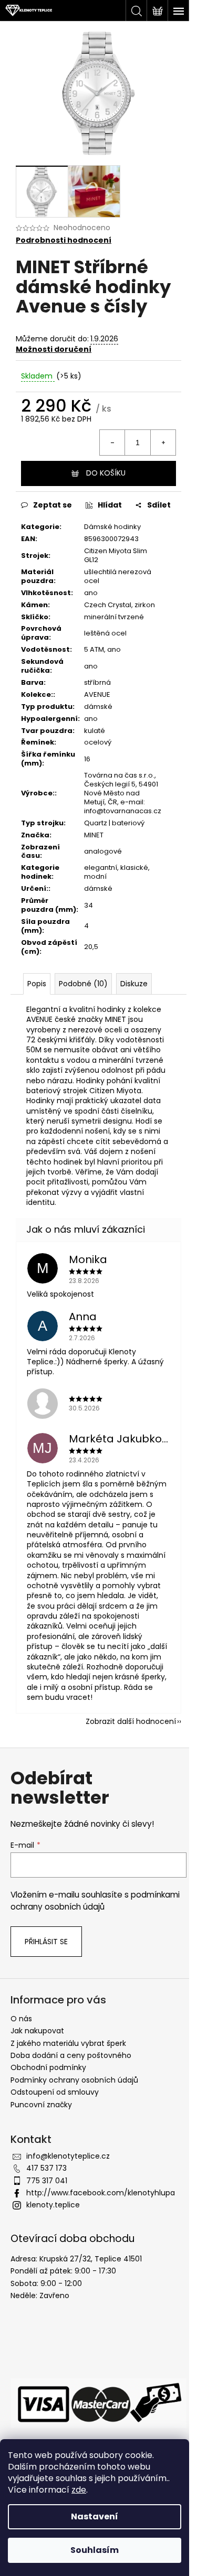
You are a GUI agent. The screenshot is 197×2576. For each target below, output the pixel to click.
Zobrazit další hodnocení (131, 1721)
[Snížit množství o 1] (112, 443)
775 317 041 (47, 2181)
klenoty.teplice (53, 2205)
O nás (21, 2019)
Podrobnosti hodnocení (64, 240)
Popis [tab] (37, 984)
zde (79, 2490)
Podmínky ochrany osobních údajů (74, 2080)
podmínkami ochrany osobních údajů (95, 1900)
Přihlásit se (46, 1942)
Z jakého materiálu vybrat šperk (68, 2043)
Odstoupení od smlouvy (55, 2092)
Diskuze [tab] (134, 984)
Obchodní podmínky (48, 2067)
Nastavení (95, 2516)
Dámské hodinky (112, 527)
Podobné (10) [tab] (83, 984)
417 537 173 (46, 2168)
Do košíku (106, 473)
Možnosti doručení (54, 349)
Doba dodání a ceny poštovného (71, 2055)
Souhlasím (95, 2550)
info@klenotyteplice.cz (68, 2156)
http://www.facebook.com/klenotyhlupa (101, 2193)
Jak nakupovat (37, 2031)
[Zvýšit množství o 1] (163, 443)
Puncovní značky (41, 2105)
